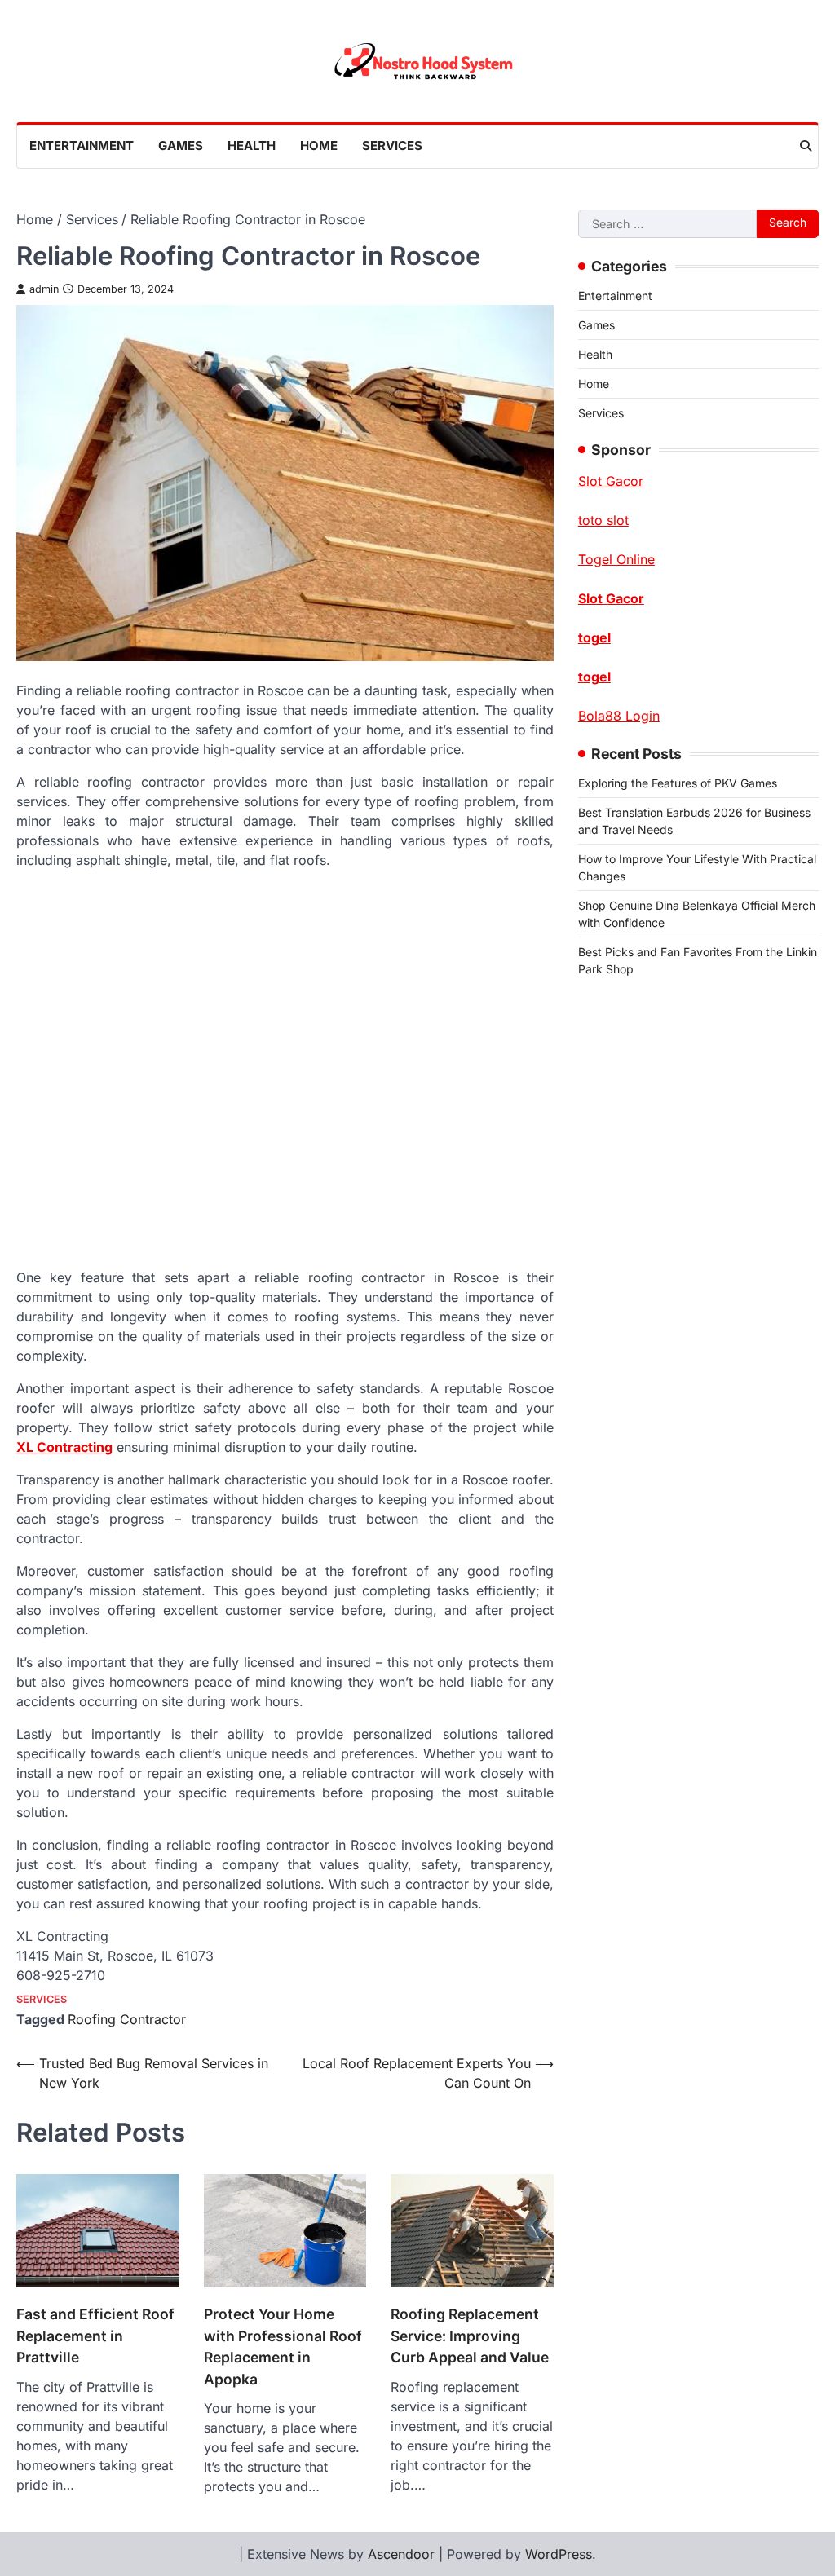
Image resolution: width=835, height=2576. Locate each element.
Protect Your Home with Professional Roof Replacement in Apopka (283, 2346)
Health (252, 146)
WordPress (559, 2554)
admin (44, 289)
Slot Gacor (611, 598)
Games (181, 146)
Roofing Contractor (127, 2019)
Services (392, 146)
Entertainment (82, 146)
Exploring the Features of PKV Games (678, 783)
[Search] (806, 146)
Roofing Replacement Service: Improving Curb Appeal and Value (470, 2336)
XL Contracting (64, 1447)
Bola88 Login (619, 716)
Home (319, 146)
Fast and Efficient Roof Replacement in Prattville (95, 2336)
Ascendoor (401, 2554)
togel (594, 637)
